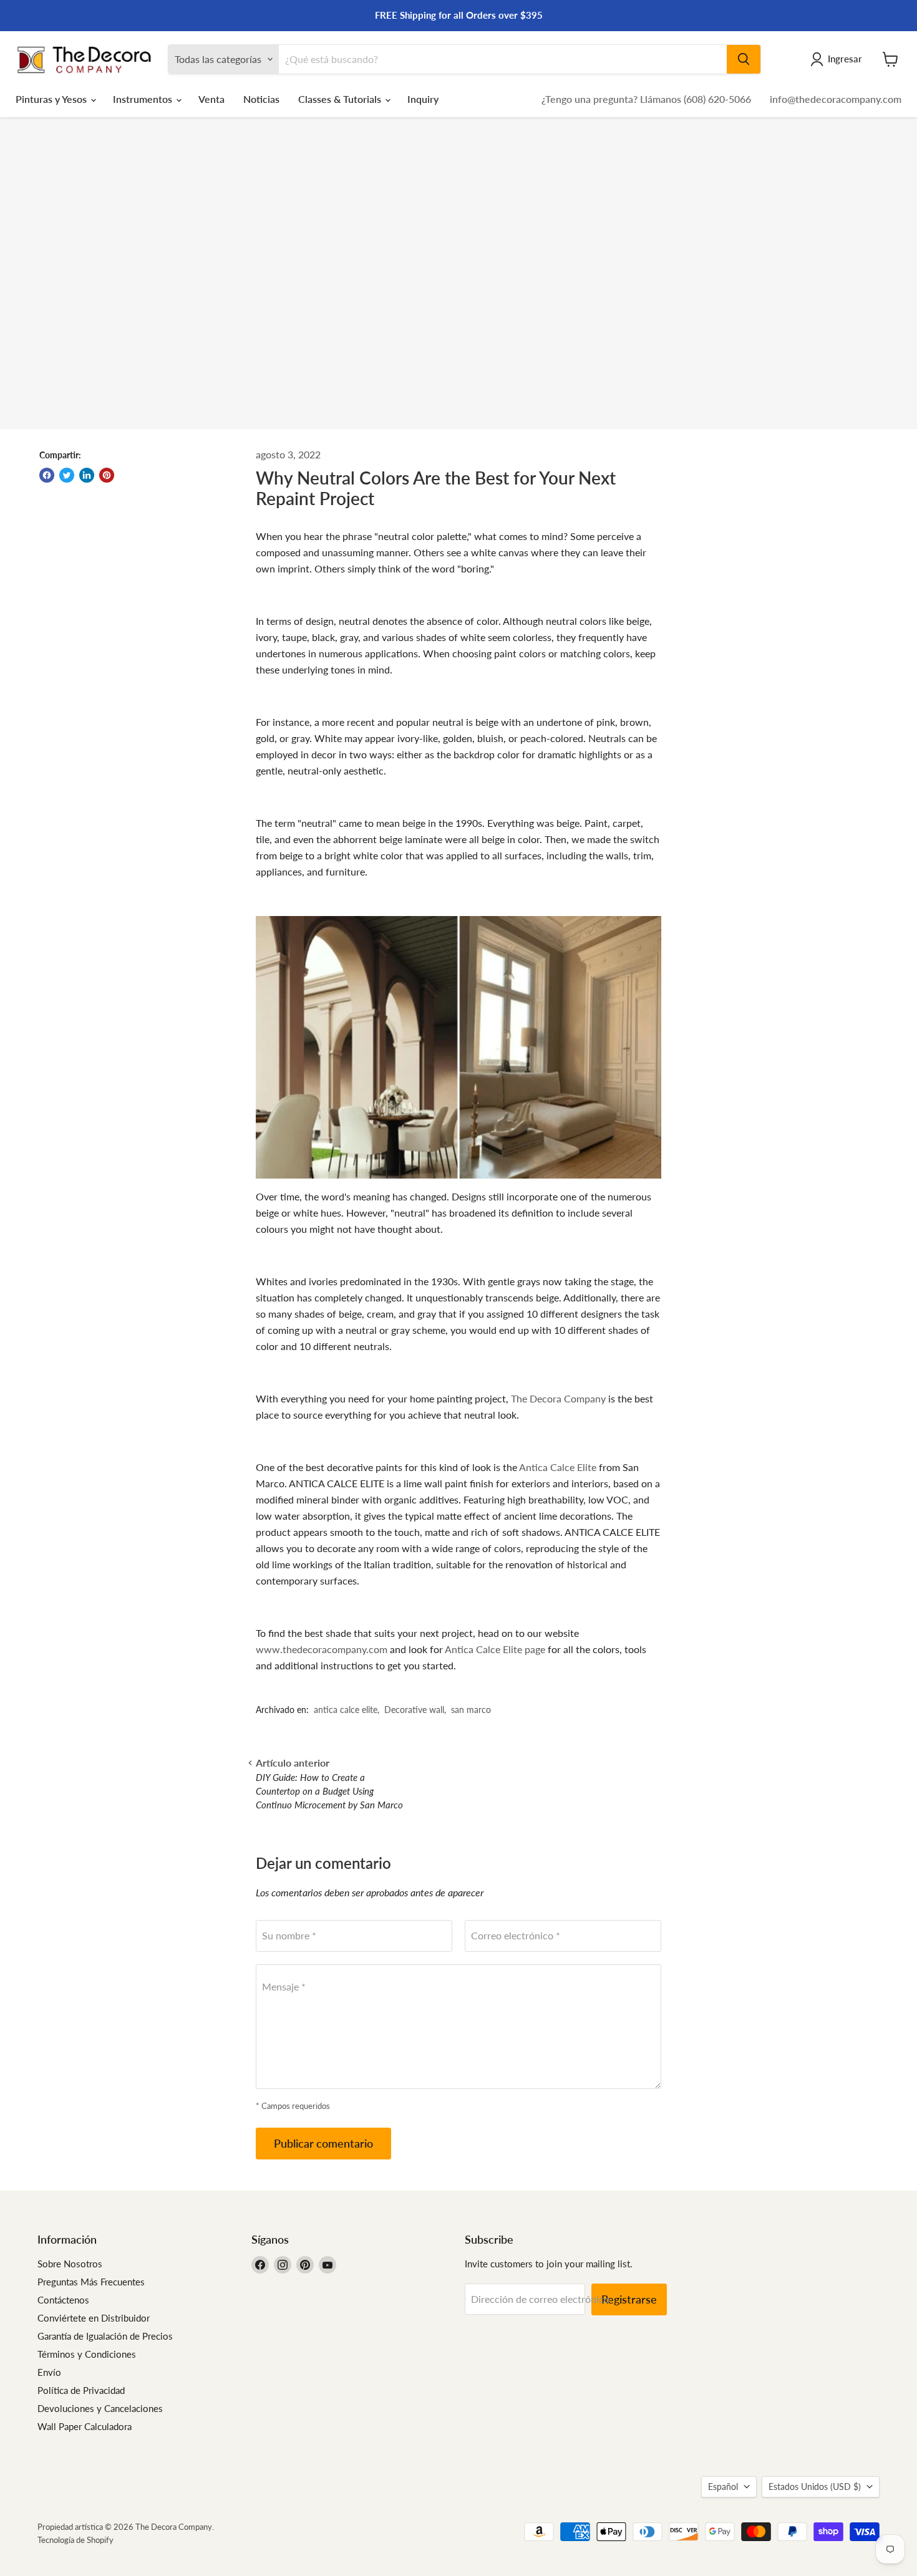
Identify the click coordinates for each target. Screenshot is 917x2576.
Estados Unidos (815, 2487)
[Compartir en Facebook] (47, 475)
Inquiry (423, 99)
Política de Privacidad (81, 2390)
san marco (471, 1710)
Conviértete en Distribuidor (94, 2318)
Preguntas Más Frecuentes (91, 2282)
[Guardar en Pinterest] (107, 475)
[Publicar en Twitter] (67, 475)
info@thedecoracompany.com (836, 99)
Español (723, 2487)
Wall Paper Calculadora (85, 2426)
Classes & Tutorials (341, 99)
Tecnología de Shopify (75, 2540)
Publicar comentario (323, 2143)
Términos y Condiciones (87, 2354)
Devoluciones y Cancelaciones (100, 2408)
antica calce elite (346, 1710)
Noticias (261, 99)
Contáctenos (63, 2300)
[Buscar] (744, 59)
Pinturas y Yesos (52, 99)
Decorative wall (414, 1710)
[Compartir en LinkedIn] (87, 475)
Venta (211, 99)
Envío (49, 2372)
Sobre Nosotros (70, 2264)
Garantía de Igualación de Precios (105, 2336)
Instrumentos (144, 99)
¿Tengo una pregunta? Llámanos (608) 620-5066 (646, 99)
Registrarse (629, 2299)
